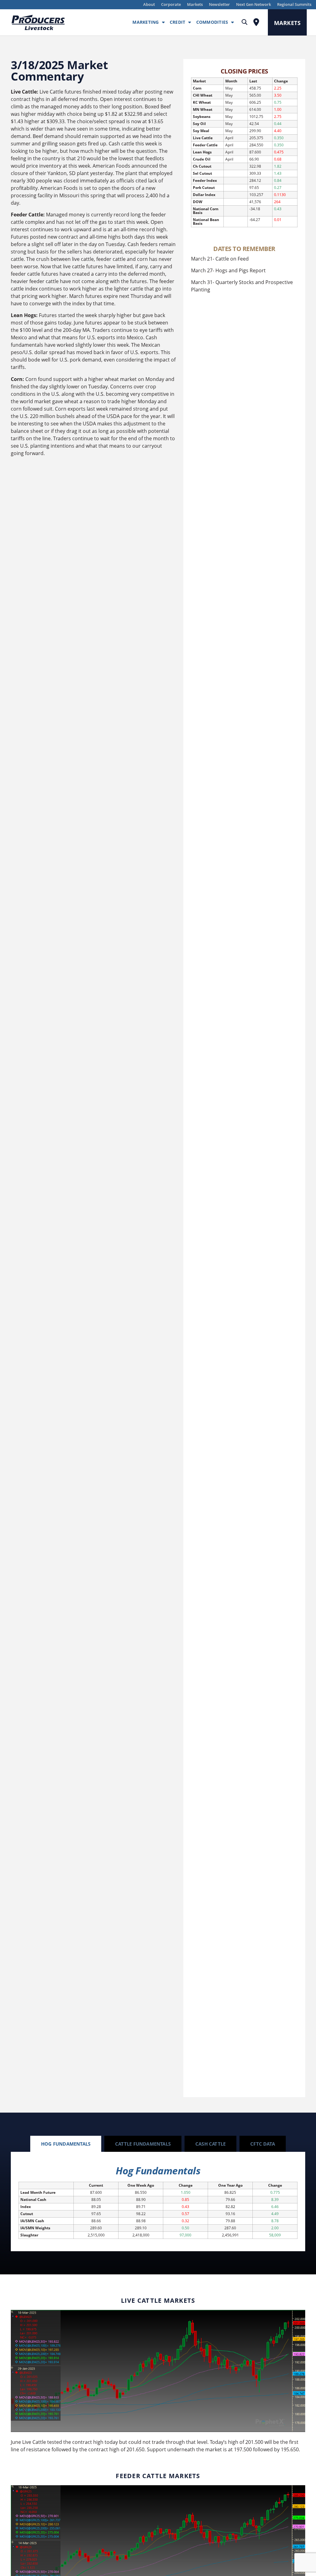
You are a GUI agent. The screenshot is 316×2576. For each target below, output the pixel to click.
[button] (245, 22)
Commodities (212, 22)
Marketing (146, 22)
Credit (178, 22)
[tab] (66, 2144)
